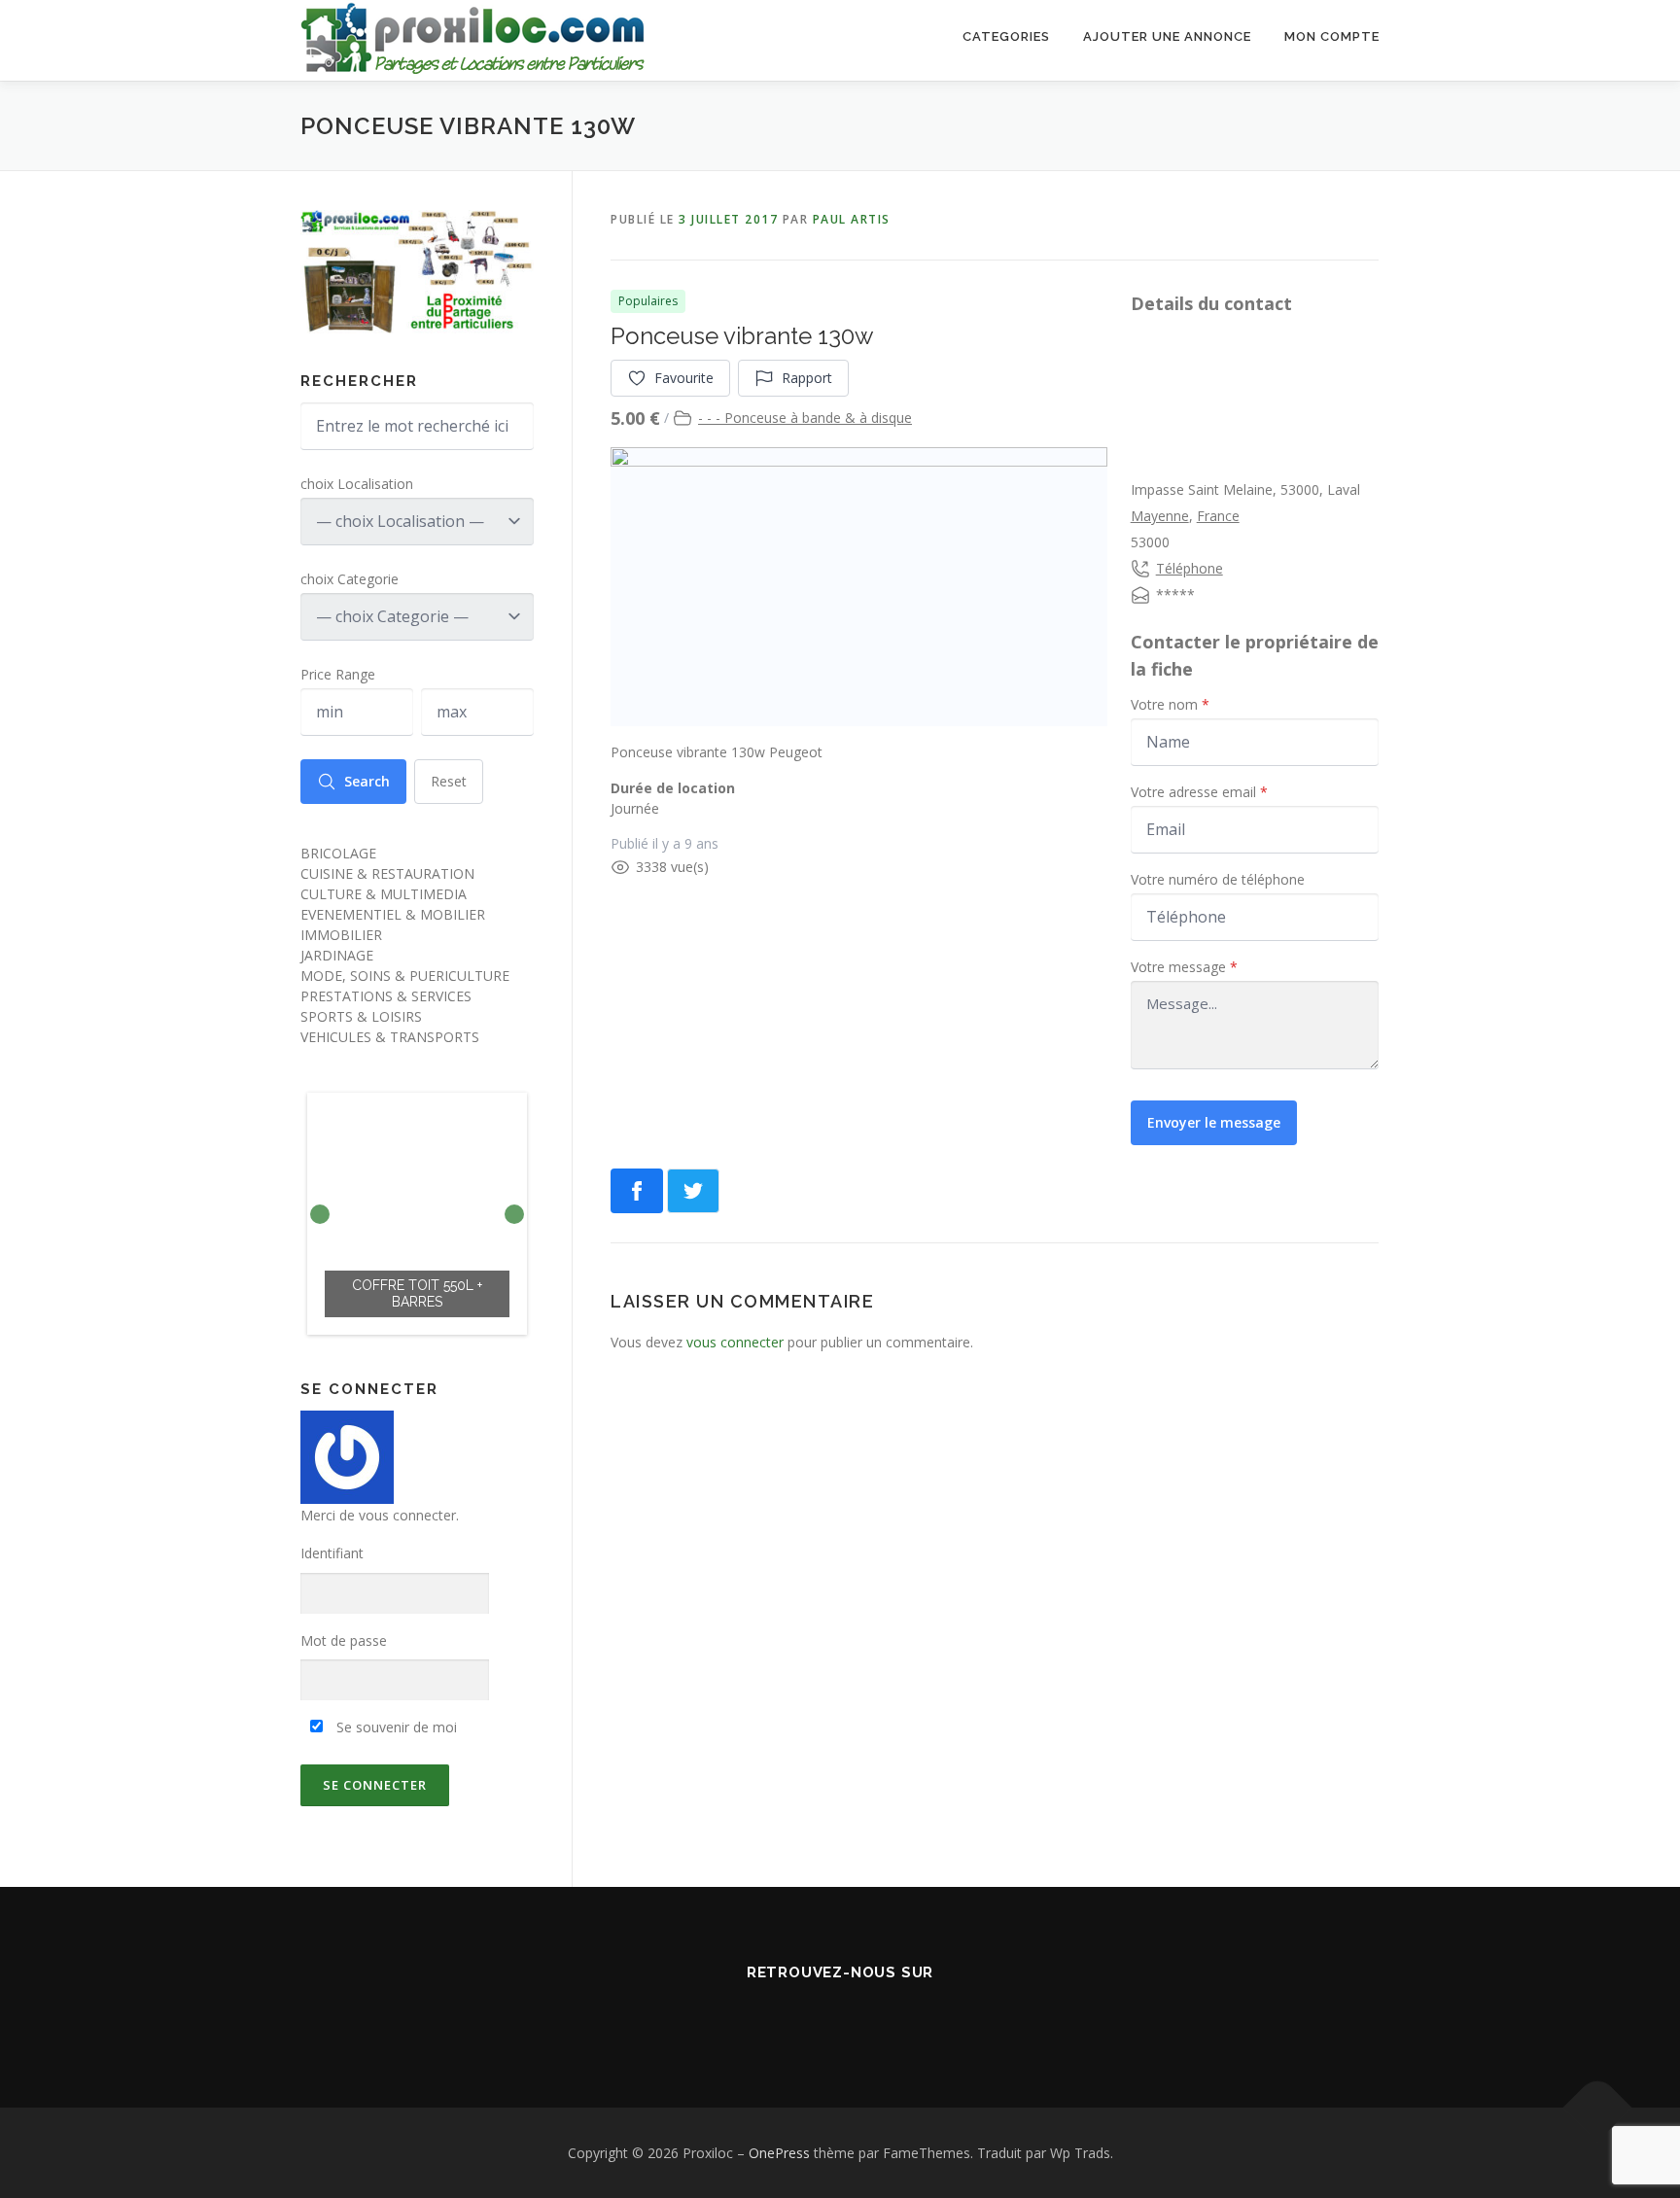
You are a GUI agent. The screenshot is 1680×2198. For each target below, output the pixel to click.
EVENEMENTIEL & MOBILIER (393, 914)
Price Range (338, 674)
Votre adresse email (1199, 792)
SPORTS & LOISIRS (361, 1016)
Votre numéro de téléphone (1218, 879)
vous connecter (735, 1342)
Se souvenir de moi (395, 1727)
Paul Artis (852, 219)
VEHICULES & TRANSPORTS (390, 1037)
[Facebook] (786, 2015)
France (1218, 516)
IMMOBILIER (341, 935)
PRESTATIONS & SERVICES (386, 996)
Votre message (1184, 967)
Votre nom (1170, 704)
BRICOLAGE (338, 853)
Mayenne (1160, 516)
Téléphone (1190, 568)
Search (367, 781)
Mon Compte (1332, 36)
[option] (417, 1214)
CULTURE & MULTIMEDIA (384, 894)
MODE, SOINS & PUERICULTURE (405, 976)
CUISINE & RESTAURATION (387, 873)
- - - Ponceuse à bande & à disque (805, 418)
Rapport (807, 378)
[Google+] (894, 2015)
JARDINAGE (337, 955)
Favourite (684, 378)
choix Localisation (357, 484)
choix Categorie (350, 579)
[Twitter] (840, 2015)
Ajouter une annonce (1167, 36)
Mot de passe (344, 1640)
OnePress (779, 2153)
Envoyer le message (1214, 1122)
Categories (1006, 36)
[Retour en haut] (1598, 2107)
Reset (449, 781)
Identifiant (332, 1553)
